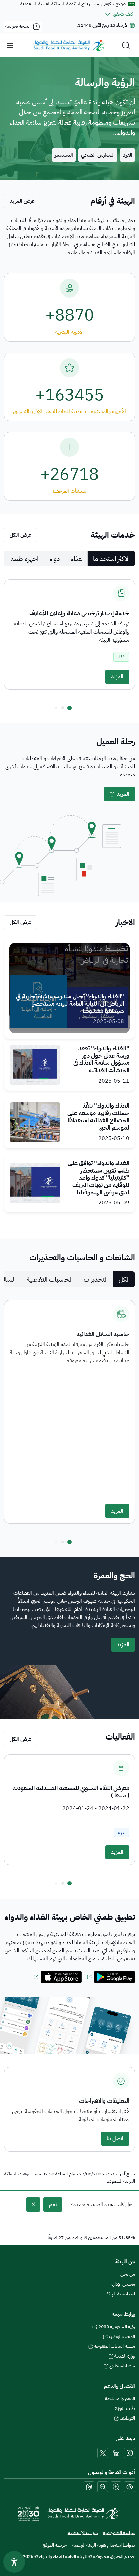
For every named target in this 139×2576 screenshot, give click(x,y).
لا (33, 2205)
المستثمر (64, 155)
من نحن (128, 2274)
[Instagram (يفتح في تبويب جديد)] (130, 2453)
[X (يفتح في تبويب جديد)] (103, 2453)
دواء (55, 559)
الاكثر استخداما (111, 559)
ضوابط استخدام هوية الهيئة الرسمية (104, 2545)
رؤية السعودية (117, 2327)
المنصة (122, 2336)
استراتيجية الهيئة (121, 2294)
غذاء (76, 559)
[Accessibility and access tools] (89, 2487)
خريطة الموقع (55, 2545)
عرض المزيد (22, 201)
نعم (53, 2205)
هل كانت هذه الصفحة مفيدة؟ (101, 2205)
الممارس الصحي (98, 155)
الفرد (128, 155)
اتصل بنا (115, 2139)
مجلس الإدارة (123, 2284)
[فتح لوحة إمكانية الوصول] (14, 2562)
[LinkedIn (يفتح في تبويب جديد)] (116, 2453)
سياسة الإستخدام (82, 2533)
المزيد (117, 677)
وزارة (125, 2356)
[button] (69, 708)
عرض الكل (21, 535)
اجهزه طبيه (25, 559)
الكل (124, 1279)
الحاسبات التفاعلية (50, 1279)
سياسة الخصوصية (119, 2533)
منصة (122, 2366)
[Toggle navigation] (10, 45)
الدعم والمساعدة (120, 2399)
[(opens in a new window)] (111, 1977)
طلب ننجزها (124, 2408)
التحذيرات (96, 1279)
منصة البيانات (115, 2346)
